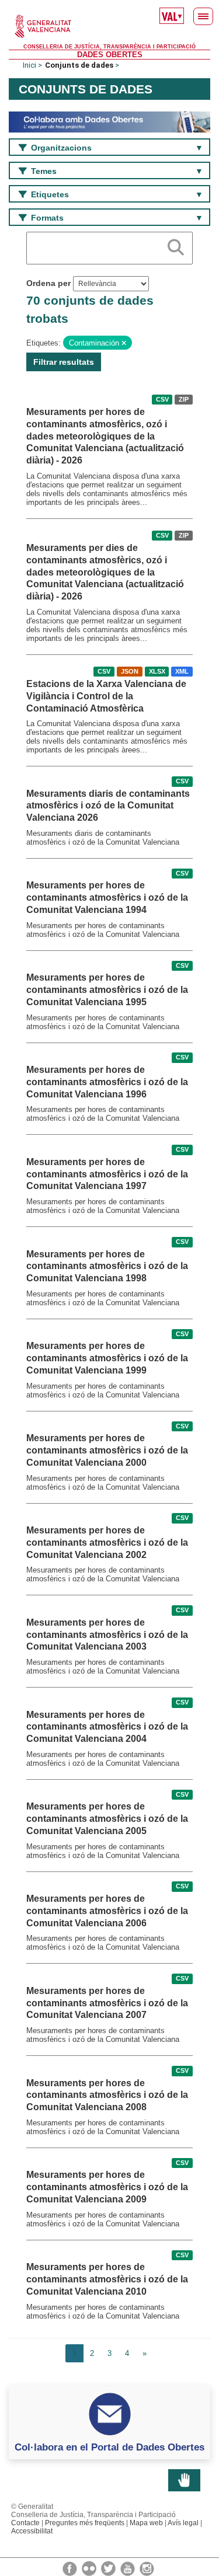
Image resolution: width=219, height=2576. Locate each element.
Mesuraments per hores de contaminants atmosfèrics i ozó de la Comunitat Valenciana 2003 (107, 1635)
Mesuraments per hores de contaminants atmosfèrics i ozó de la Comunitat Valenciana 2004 (107, 1727)
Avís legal (183, 2523)
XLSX (157, 671)
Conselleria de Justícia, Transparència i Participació (109, 47)
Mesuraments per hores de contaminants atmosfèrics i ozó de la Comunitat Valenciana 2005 (107, 1819)
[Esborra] (124, 343)
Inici (29, 65)
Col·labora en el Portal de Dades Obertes (109, 2447)
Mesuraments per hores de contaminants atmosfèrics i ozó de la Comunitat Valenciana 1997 (107, 1174)
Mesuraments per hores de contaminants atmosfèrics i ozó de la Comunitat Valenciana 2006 (107, 1911)
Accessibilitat (32, 2531)
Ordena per (48, 283)
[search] (176, 245)
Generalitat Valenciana (109, 26)
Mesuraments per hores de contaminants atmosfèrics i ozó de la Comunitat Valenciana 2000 (107, 1450)
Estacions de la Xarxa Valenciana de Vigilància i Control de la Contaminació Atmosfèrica (106, 696)
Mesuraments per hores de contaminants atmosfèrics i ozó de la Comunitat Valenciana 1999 (107, 1358)
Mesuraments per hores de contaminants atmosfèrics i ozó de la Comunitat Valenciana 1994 (107, 897)
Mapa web (146, 2523)
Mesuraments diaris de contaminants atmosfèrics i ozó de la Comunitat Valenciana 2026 (108, 806)
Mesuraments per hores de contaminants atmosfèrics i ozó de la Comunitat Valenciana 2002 (107, 1543)
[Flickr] (90, 2568)
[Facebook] (71, 2568)
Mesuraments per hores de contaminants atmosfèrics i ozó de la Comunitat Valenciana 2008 (107, 2095)
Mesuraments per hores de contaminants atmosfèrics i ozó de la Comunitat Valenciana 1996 (107, 1082)
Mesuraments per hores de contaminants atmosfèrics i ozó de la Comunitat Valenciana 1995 (107, 990)
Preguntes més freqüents (85, 2523)
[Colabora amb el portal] (109, 121)
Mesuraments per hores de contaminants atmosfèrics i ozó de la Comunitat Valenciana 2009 (107, 2187)
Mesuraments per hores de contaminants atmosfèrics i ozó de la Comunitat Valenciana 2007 (107, 2003)
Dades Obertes (110, 55)
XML (182, 671)
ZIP (184, 399)
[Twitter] (109, 2568)
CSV (162, 399)
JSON (130, 671)
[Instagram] (147, 2568)
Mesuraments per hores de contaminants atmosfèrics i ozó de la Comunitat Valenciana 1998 (107, 1266)
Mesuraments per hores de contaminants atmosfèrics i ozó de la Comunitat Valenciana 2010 (107, 2279)
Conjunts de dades (79, 65)
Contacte (25, 2523)
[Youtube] (128, 2568)
